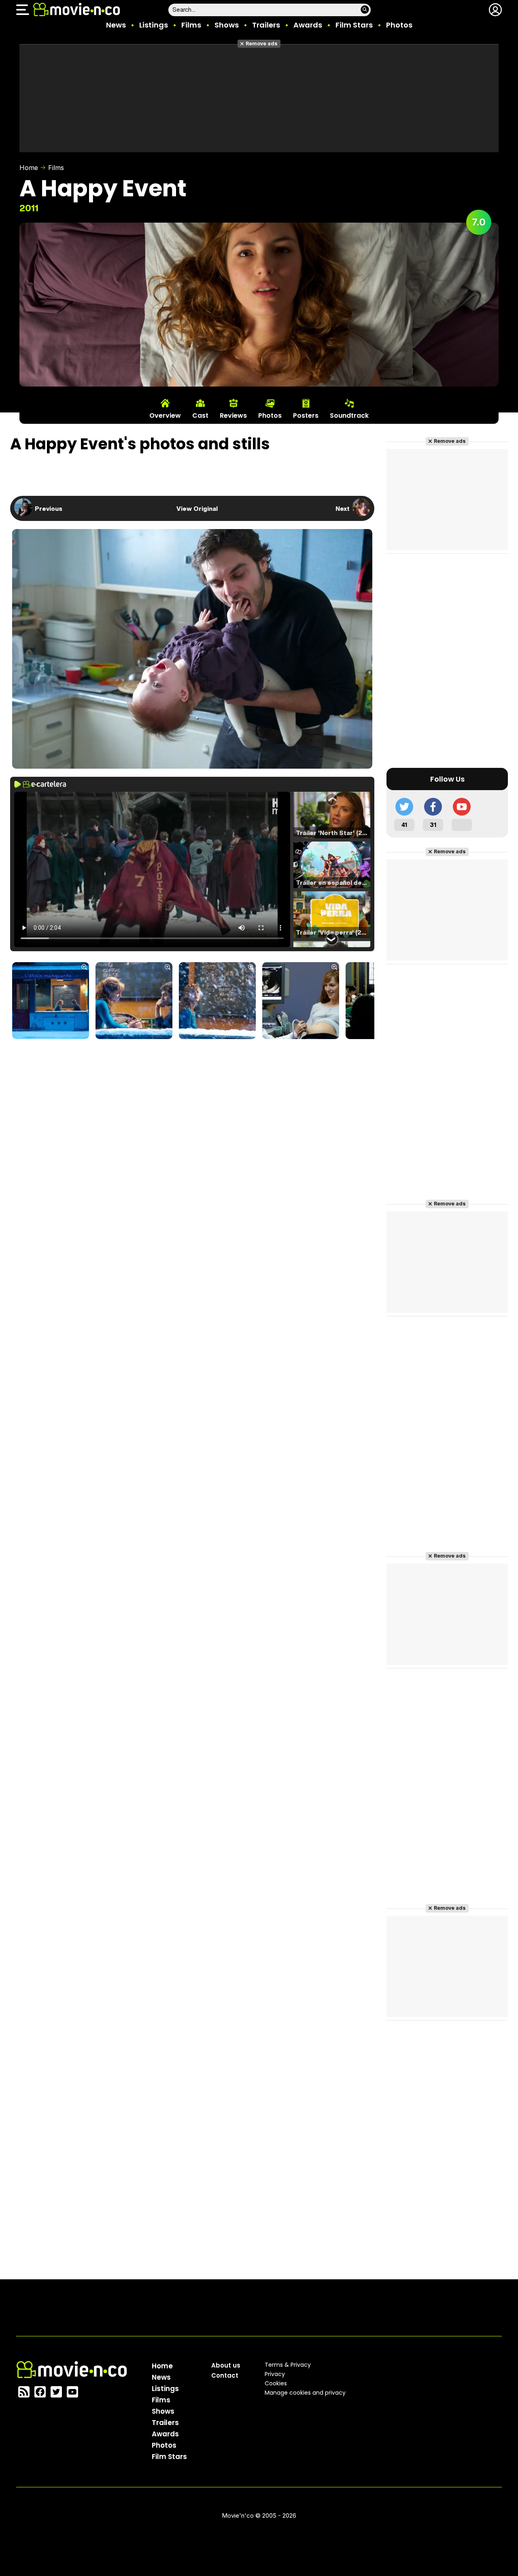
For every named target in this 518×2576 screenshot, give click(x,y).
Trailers (266, 25)
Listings (154, 25)
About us (226, 2365)
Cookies (276, 2383)
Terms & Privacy (288, 2365)
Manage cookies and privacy (305, 2393)
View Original (197, 508)
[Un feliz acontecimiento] (51, 1001)
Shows (227, 25)
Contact (225, 2375)
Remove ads (262, 44)
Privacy (275, 2374)
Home (29, 168)
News (116, 25)
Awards (308, 25)
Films (191, 25)
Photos (399, 25)
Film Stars (354, 25)
